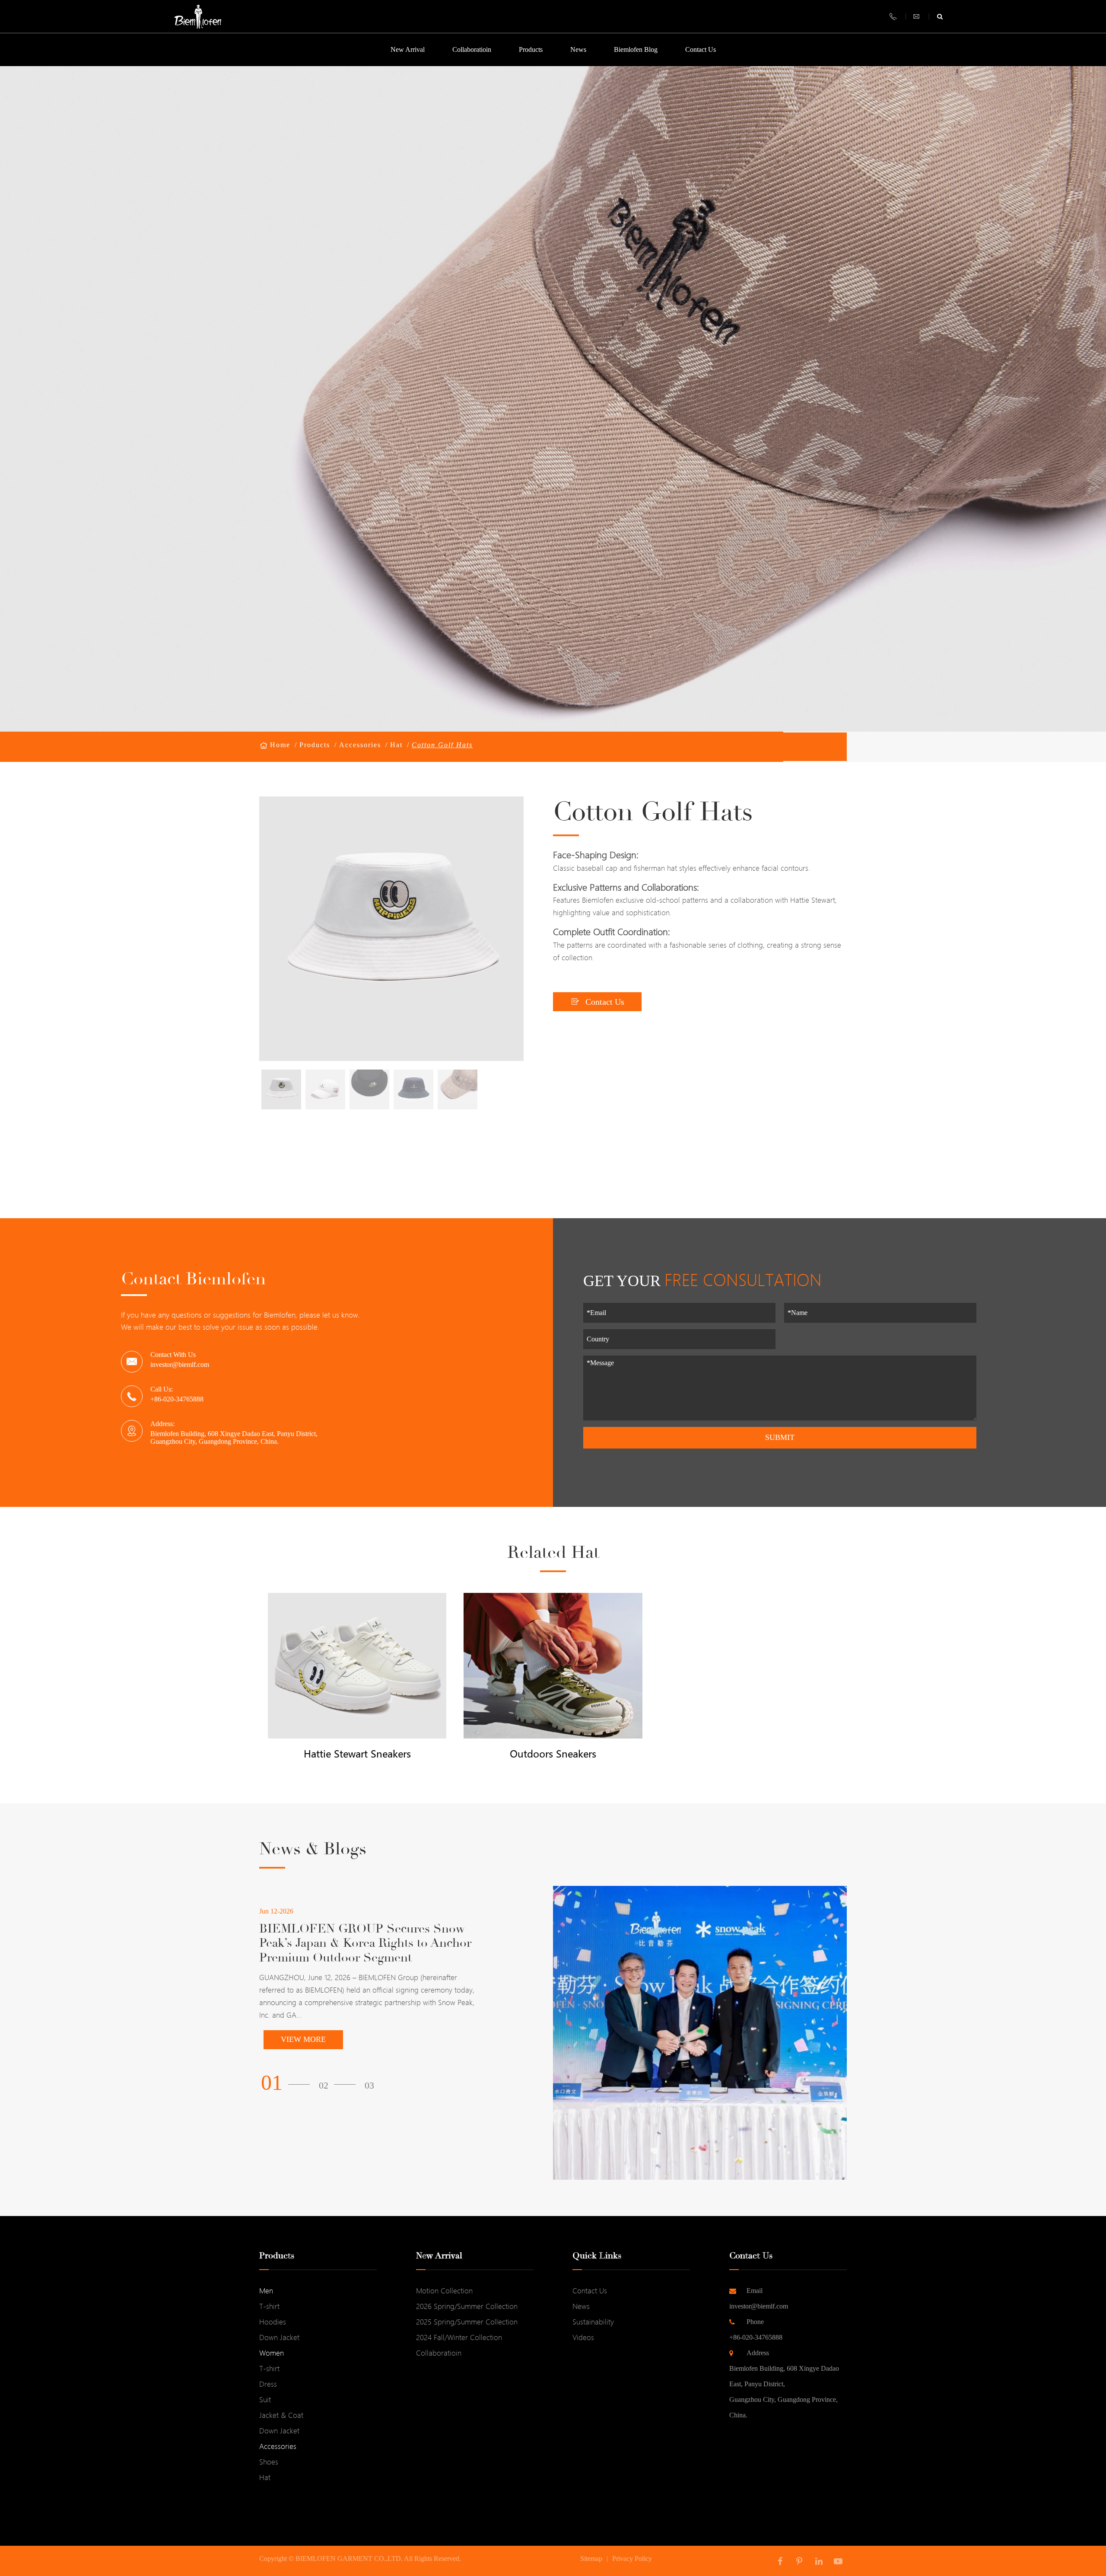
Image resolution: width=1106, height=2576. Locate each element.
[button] (288, 2083)
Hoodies (273, 2322)
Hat (396, 745)
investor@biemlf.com (180, 1364)
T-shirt (269, 2306)
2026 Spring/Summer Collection (467, 2306)
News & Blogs (313, 1849)
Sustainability (593, 2322)
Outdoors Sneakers (553, 1754)
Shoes (269, 2462)
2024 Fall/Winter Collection (459, 2337)
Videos (583, 2337)
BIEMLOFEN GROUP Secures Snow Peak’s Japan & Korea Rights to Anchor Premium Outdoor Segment (365, 1944)
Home (280, 745)
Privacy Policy (632, 2558)
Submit (780, 1437)
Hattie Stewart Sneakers (357, 1754)
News (578, 49)
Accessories (360, 745)
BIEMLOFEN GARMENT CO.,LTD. (349, 2558)
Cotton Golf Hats (442, 745)
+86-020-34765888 (756, 2329)
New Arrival (408, 49)
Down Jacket (279, 2337)
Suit (265, 2399)
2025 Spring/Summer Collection (467, 2322)
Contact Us (701, 49)
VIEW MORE (303, 2039)
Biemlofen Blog (636, 49)
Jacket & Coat (281, 2415)
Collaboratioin (472, 49)
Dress (268, 2384)
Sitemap (591, 2558)
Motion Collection (444, 2291)
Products (531, 49)
